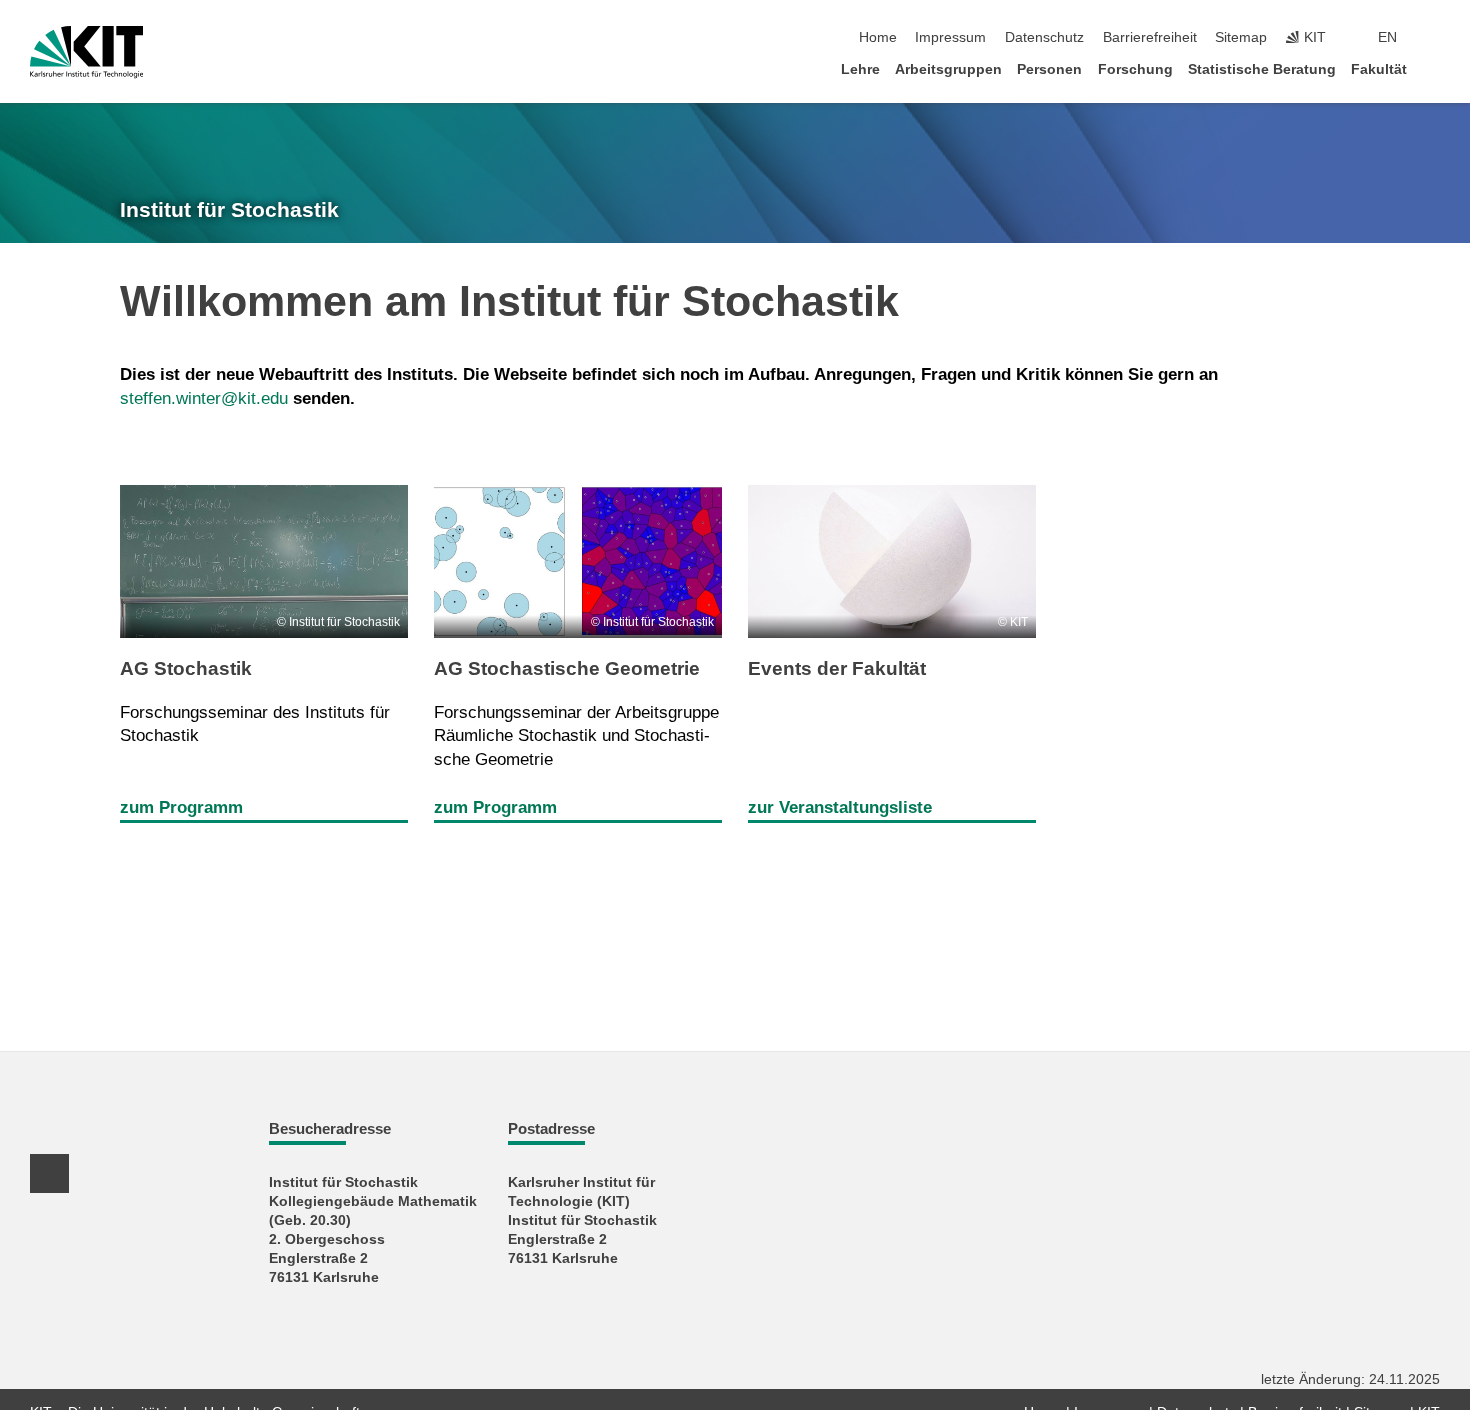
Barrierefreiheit (1150, 37)
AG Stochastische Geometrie (567, 668)
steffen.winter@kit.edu (204, 398)
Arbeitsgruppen (948, 69)
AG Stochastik (186, 668)
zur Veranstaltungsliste (840, 807)
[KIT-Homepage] (86, 52)
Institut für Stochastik (229, 210)
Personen (1049, 69)
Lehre (860, 69)
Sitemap (1241, 37)
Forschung (1135, 69)
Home (878, 37)
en (1387, 37)
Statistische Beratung (1262, 69)
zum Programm (181, 807)
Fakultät (1379, 69)
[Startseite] (1434, 68)
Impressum (950, 37)
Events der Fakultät (837, 668)
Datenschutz (1044, 37)
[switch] (1434, 38)
